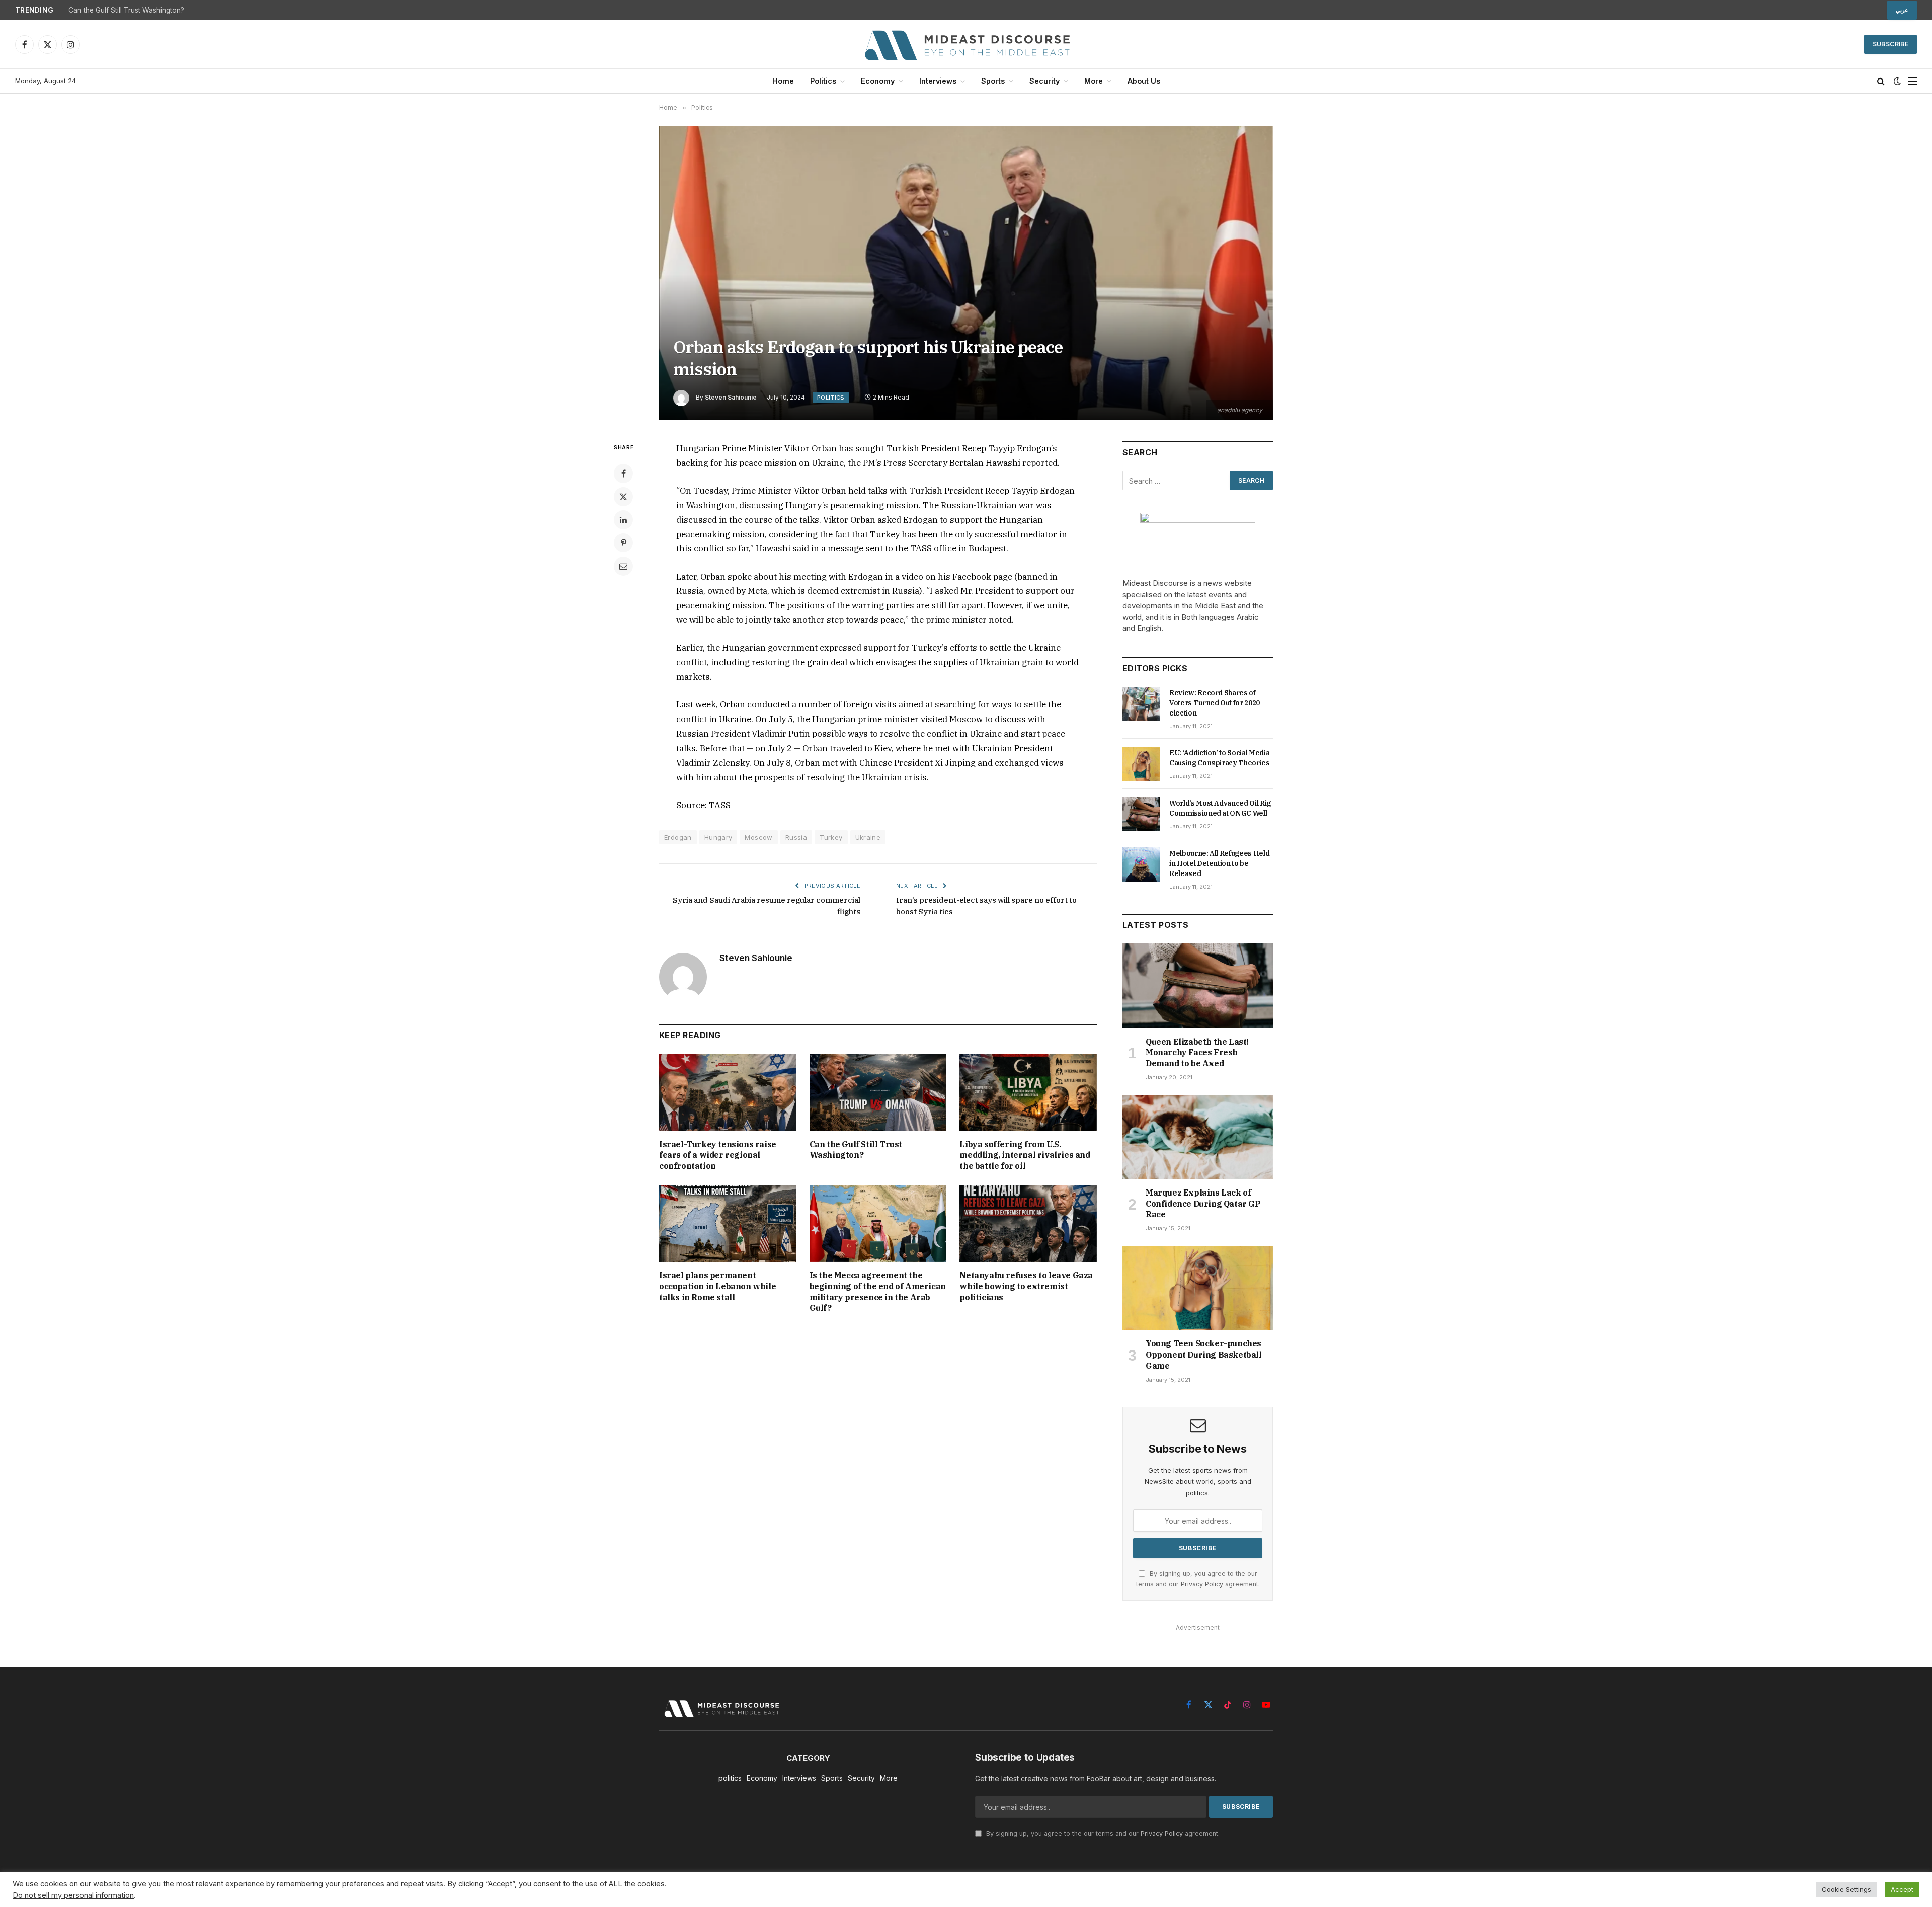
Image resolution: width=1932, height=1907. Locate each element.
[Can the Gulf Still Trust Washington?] (878, 1092)
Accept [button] (1902, 1889)
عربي (1902, 10)
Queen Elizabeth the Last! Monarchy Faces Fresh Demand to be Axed (1197, 1053)
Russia (796, 837)
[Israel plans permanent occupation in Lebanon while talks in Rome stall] (728, 1223)
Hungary (718, 837)
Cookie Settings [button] (1846, 1889)
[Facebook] (623, 473)
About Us (1144, 81)
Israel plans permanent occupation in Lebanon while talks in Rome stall (717, 1286)
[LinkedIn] (623, 520)
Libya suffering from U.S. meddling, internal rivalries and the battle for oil (1025, 1155)
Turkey (831, 837)
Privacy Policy (1202, 1584)
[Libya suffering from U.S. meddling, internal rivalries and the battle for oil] (1028, 1092)
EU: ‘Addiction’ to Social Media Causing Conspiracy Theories (1220, 758)
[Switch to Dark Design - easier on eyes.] (1897, 81)
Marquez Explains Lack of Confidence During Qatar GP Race (1203, 1204)
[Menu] (1912, 81)
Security (1044, 81)
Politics (823, 81)
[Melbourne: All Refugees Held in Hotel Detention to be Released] (1141, 864)
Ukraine (868, 837)
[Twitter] (623, 497)
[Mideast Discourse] (966, 44)
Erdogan (678, 837)
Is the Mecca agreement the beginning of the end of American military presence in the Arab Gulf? (878, 1291)
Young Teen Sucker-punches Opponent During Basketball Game (1204, 1355)
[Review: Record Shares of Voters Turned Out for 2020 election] (1141, 704)
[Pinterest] (623, 543)
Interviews (938, 81)
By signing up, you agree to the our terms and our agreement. (1102, 1833)
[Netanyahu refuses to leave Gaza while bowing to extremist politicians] (1028, 1223)
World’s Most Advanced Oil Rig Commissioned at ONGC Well (1220, 808)
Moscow (758, 837)
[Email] (623, 566)
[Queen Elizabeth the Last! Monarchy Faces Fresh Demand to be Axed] (1198, 986)
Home (783, 81)
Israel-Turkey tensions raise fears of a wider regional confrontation (718, 1155)
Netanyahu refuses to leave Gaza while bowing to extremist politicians (1026, 1286)
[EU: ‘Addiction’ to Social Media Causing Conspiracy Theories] (1141, 764)
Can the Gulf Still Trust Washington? (126, 10)
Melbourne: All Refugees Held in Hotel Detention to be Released (1219, 863)
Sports (993, 81)
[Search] (1881, 81)
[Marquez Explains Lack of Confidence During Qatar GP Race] (1198, 1137)
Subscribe (1890, 44)
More (1094, 81)
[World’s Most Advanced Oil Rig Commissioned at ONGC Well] (1141, 814)
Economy (878, 81)
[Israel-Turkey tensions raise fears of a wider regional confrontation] (728, 1092)
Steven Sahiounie (731, 397)
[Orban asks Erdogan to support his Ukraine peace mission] (966, 273)
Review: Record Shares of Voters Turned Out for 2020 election (1215, 703)
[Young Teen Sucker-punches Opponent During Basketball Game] (1198, 1288)
